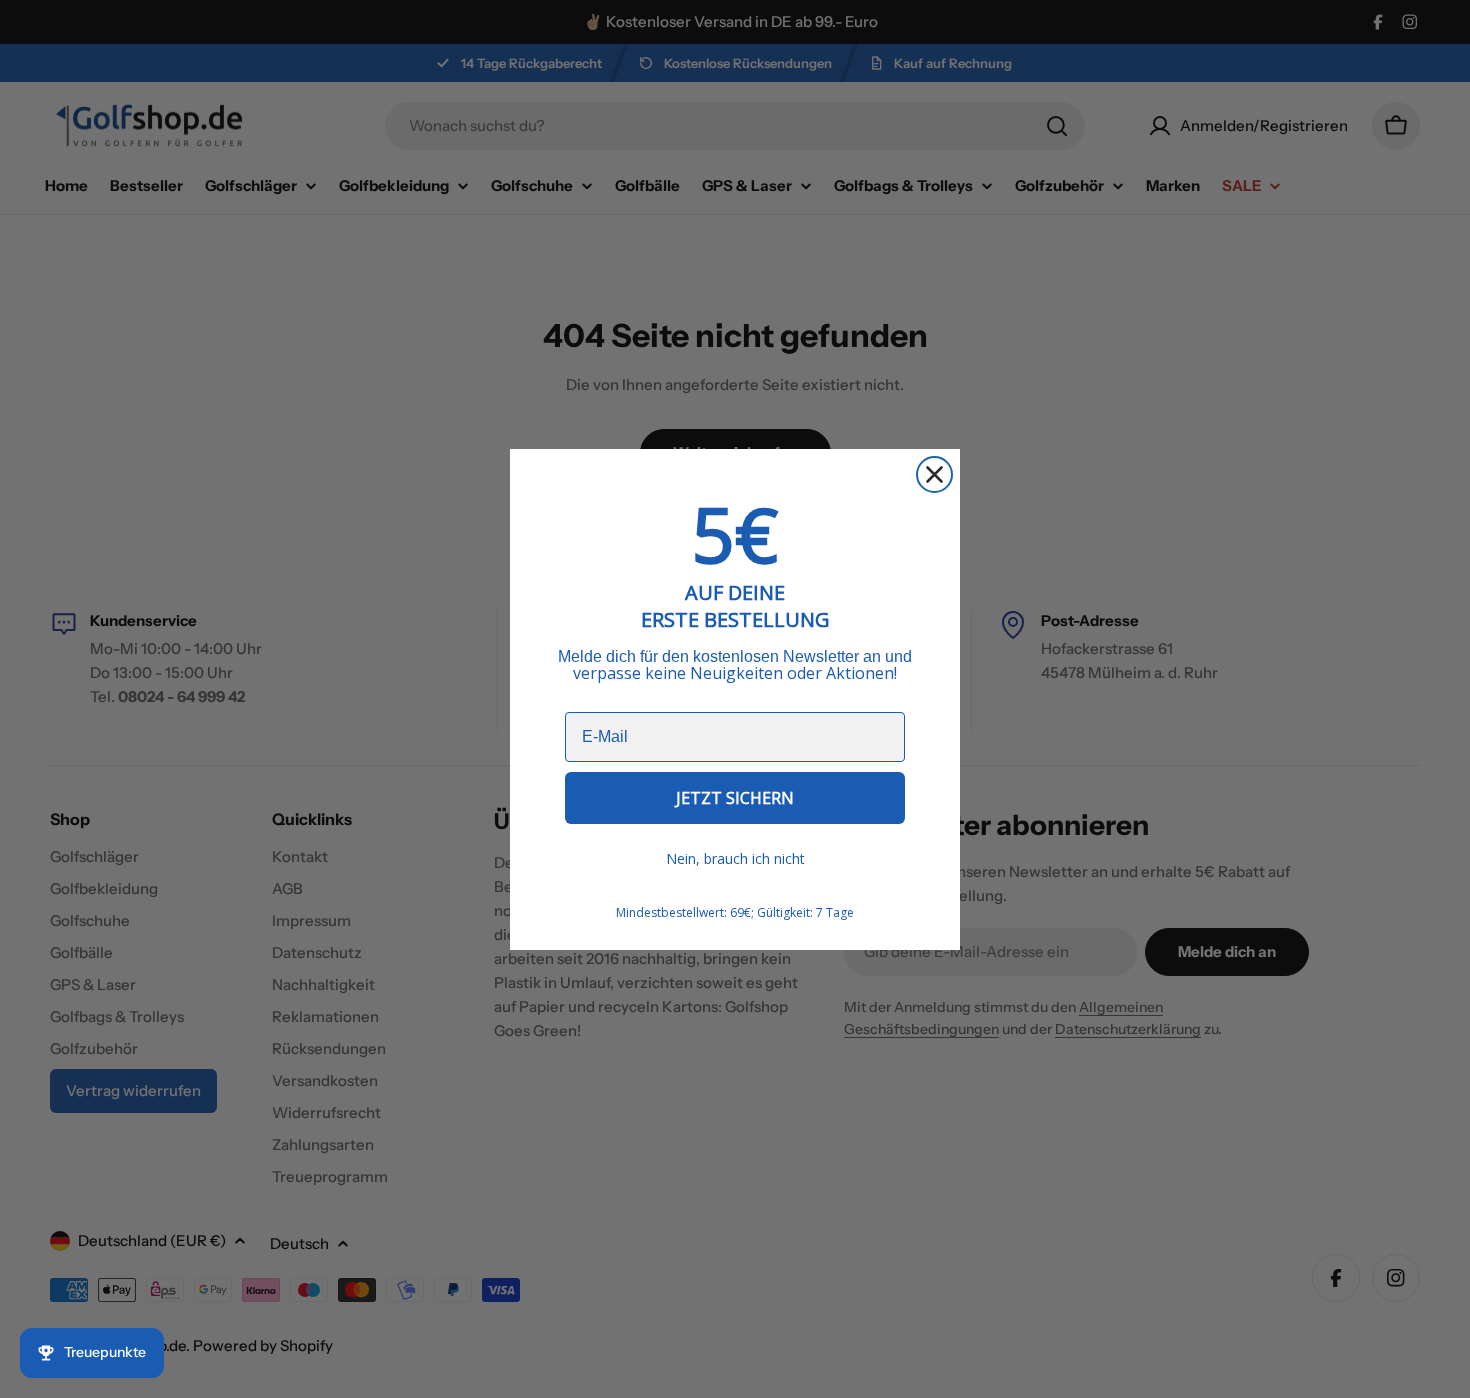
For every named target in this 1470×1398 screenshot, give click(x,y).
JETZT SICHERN (735, 798)
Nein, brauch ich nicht (735, 858)
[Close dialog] (934, 474)
